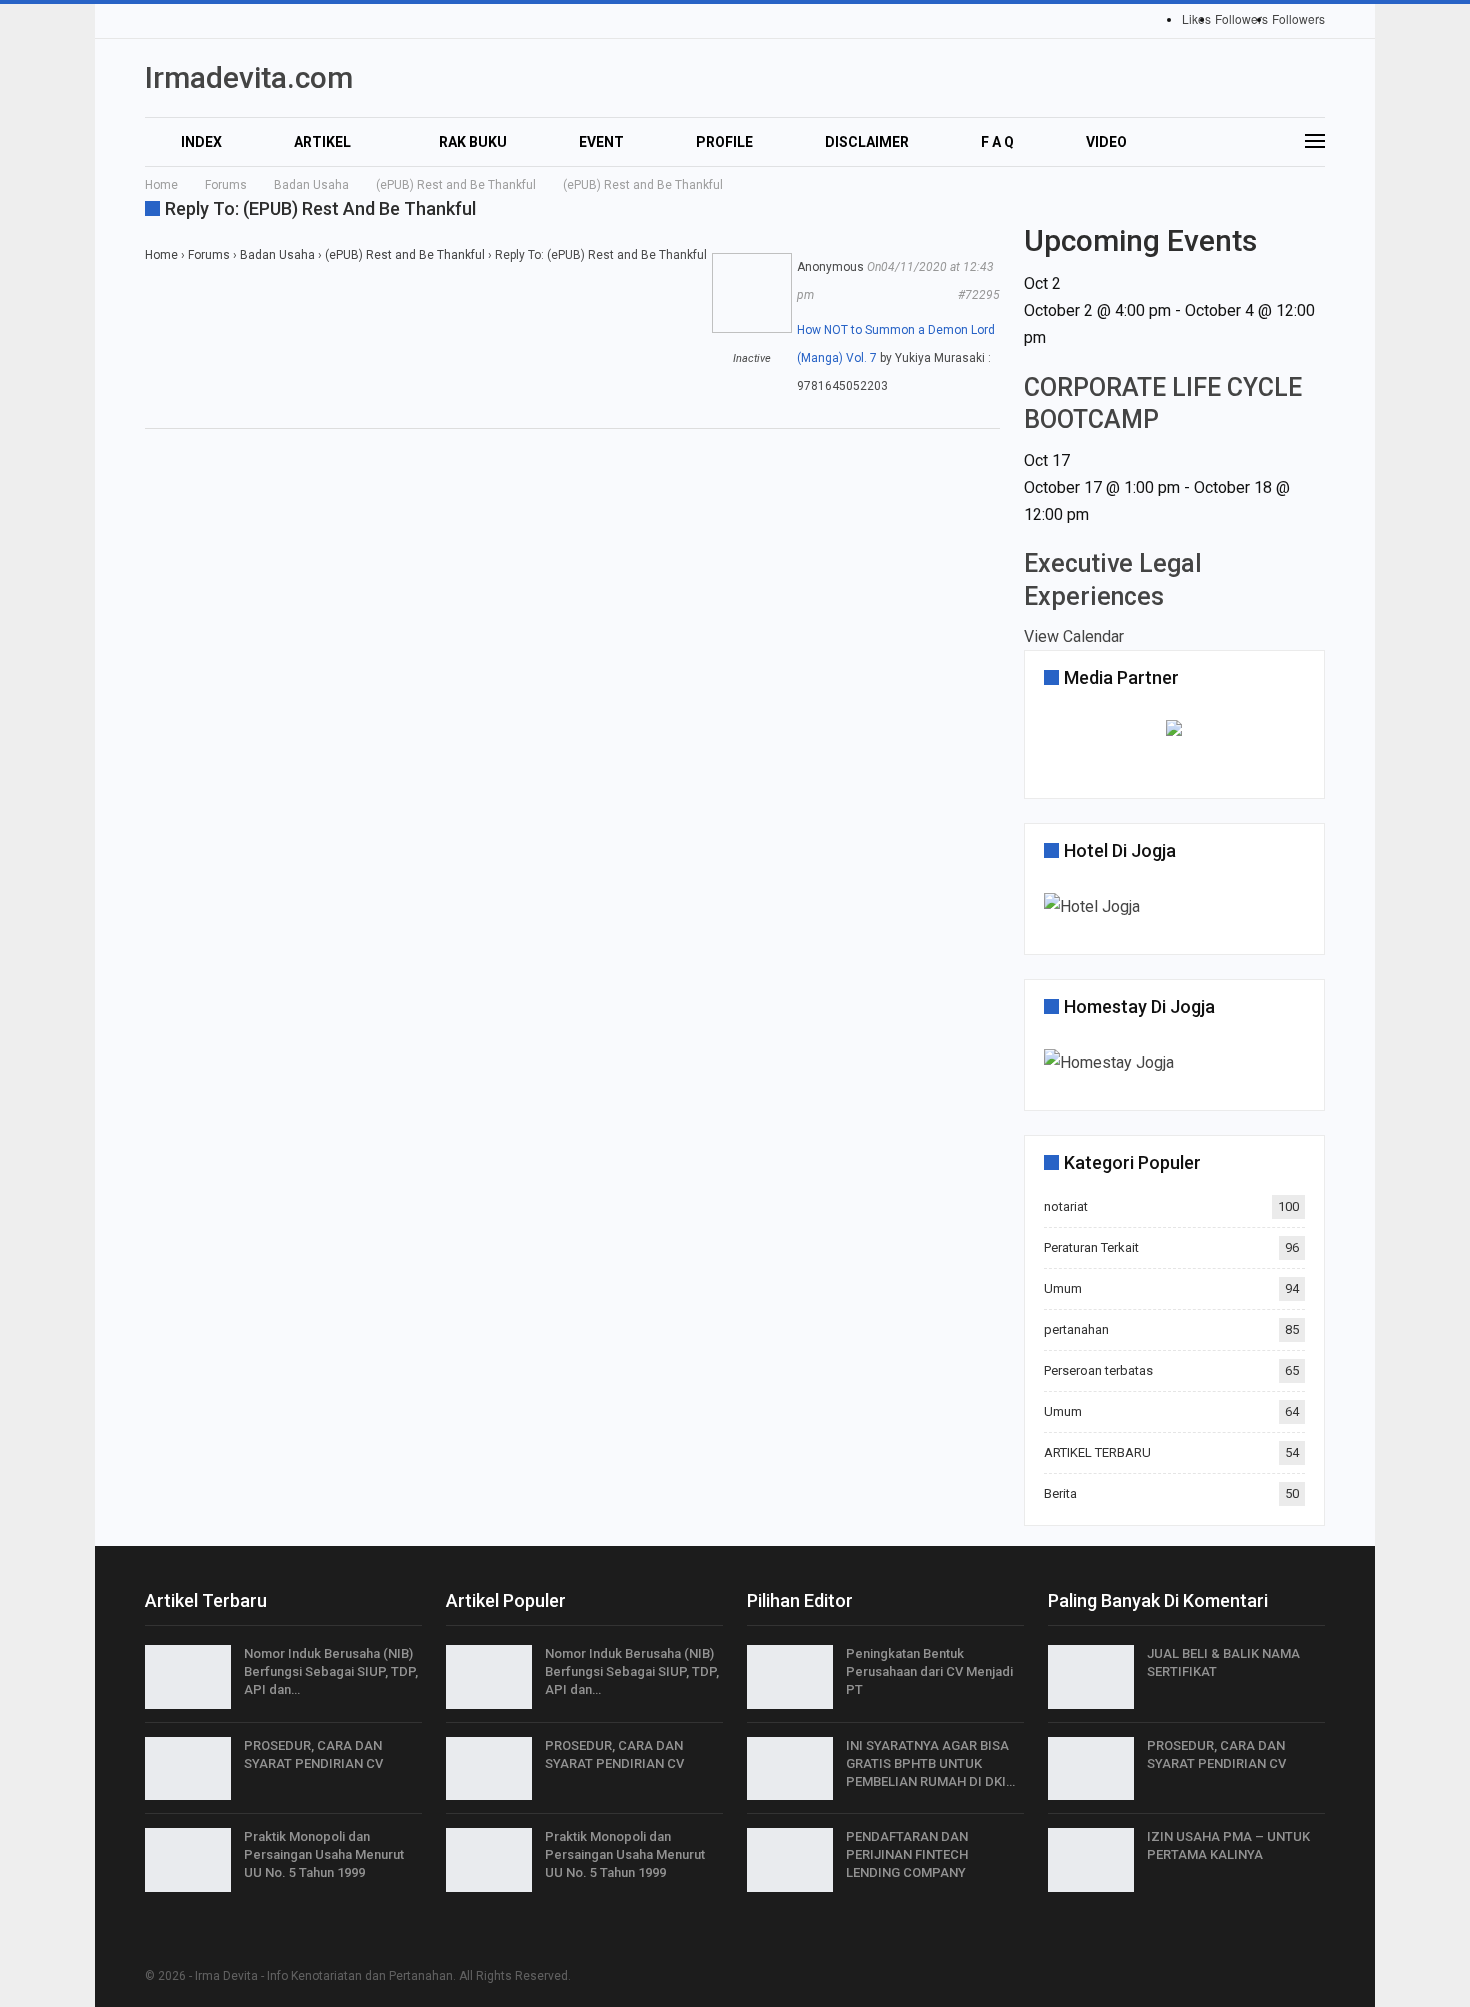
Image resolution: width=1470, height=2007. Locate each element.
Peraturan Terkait (1091, 1247)
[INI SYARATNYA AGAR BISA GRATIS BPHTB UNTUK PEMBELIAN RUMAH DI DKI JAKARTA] (790, 1769)
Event (601, 142)
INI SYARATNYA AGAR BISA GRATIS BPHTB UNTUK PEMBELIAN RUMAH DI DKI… (930, 1763)
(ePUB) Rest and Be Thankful (405, 255)
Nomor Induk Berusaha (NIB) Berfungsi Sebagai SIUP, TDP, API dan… (331, 1671)
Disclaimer (867, 142)
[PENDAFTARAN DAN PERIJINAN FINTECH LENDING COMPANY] (790, 1860)
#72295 (979, 295)
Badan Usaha (277, 255)
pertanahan (1076, 1329)
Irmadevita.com (249, 77)
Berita (1060, 1493)
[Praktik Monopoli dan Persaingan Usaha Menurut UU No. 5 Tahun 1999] (188, 1860)
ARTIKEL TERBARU (1097, 1452)
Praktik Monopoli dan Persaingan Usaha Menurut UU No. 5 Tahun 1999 (324, 1854)
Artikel (322, 142)
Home (161, 255)
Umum (1063, 1288)
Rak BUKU (473, 142)
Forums (209, 255)
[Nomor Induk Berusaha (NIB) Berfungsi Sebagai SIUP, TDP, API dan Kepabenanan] (188, 1677)
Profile (724, 142)
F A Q (997, 142)
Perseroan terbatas (1098, 1370)
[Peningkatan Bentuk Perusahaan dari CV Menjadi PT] (790, 1677)
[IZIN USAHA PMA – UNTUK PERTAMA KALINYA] (1091, 1860)
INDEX (201, 142)
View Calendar (1074, 636)
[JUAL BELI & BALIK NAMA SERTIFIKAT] (1091, 1677)
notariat (1066, 1206)
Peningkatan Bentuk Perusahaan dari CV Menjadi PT (929, 1671)
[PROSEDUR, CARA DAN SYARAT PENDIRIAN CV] (188, 1769)
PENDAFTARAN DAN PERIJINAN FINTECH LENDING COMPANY (907, 1854)
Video (1106, 142)
